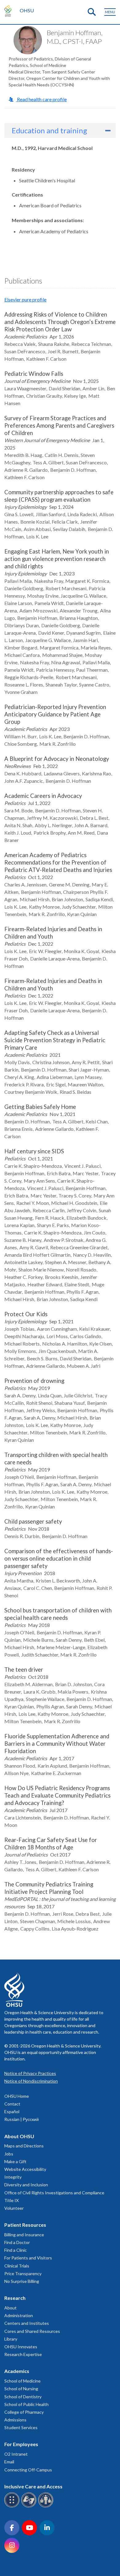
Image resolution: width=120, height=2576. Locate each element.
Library (11, 2339)
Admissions (15, 2420)
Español (12, 2111)
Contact (12, 2104)
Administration (19, 2315)
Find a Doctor (17, 2242)
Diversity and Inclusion (26, 2185)
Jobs (9, 2154)
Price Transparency (23, 2273)
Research (15, 2298)
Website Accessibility (25, 2169)
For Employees (21, 2444)
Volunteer (14, 2208)
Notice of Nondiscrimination (31, 2081)
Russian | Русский (22, 2119)
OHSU (27, 10)
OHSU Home (17, 2096)
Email (9, 2462)
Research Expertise (23, 2354)
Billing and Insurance (24, 2235)
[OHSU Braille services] (13, 2506)
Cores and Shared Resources (32, 2331)
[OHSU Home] (9, 10)
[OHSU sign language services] (30, 2506)
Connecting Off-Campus (28, 2470)
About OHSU (19, 2136)
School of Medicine (22, 2381)
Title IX (12, 2200)
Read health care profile (41, 99)
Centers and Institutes (27, 2323)
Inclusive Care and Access (33, 2486)
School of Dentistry (23, 2397)
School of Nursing (21, 2389)
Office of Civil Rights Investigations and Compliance (54, 2193)
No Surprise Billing (22, 2281)
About (10, 2308)
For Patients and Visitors (28, 2258)
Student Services (21, 2427)
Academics (17, 2371)
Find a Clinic (16, 2250)
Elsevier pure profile (25, 299)
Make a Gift (15, 2161)
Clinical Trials (17, 2266)
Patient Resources (25, 2225)
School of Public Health (26, 2404)
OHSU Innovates (21, 2347)
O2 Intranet (16, 2454)
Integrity (13, 2177)
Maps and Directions (24, 2146)
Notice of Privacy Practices (30, 2073)
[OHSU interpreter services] (47, 2506)
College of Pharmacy (24, 2412)
